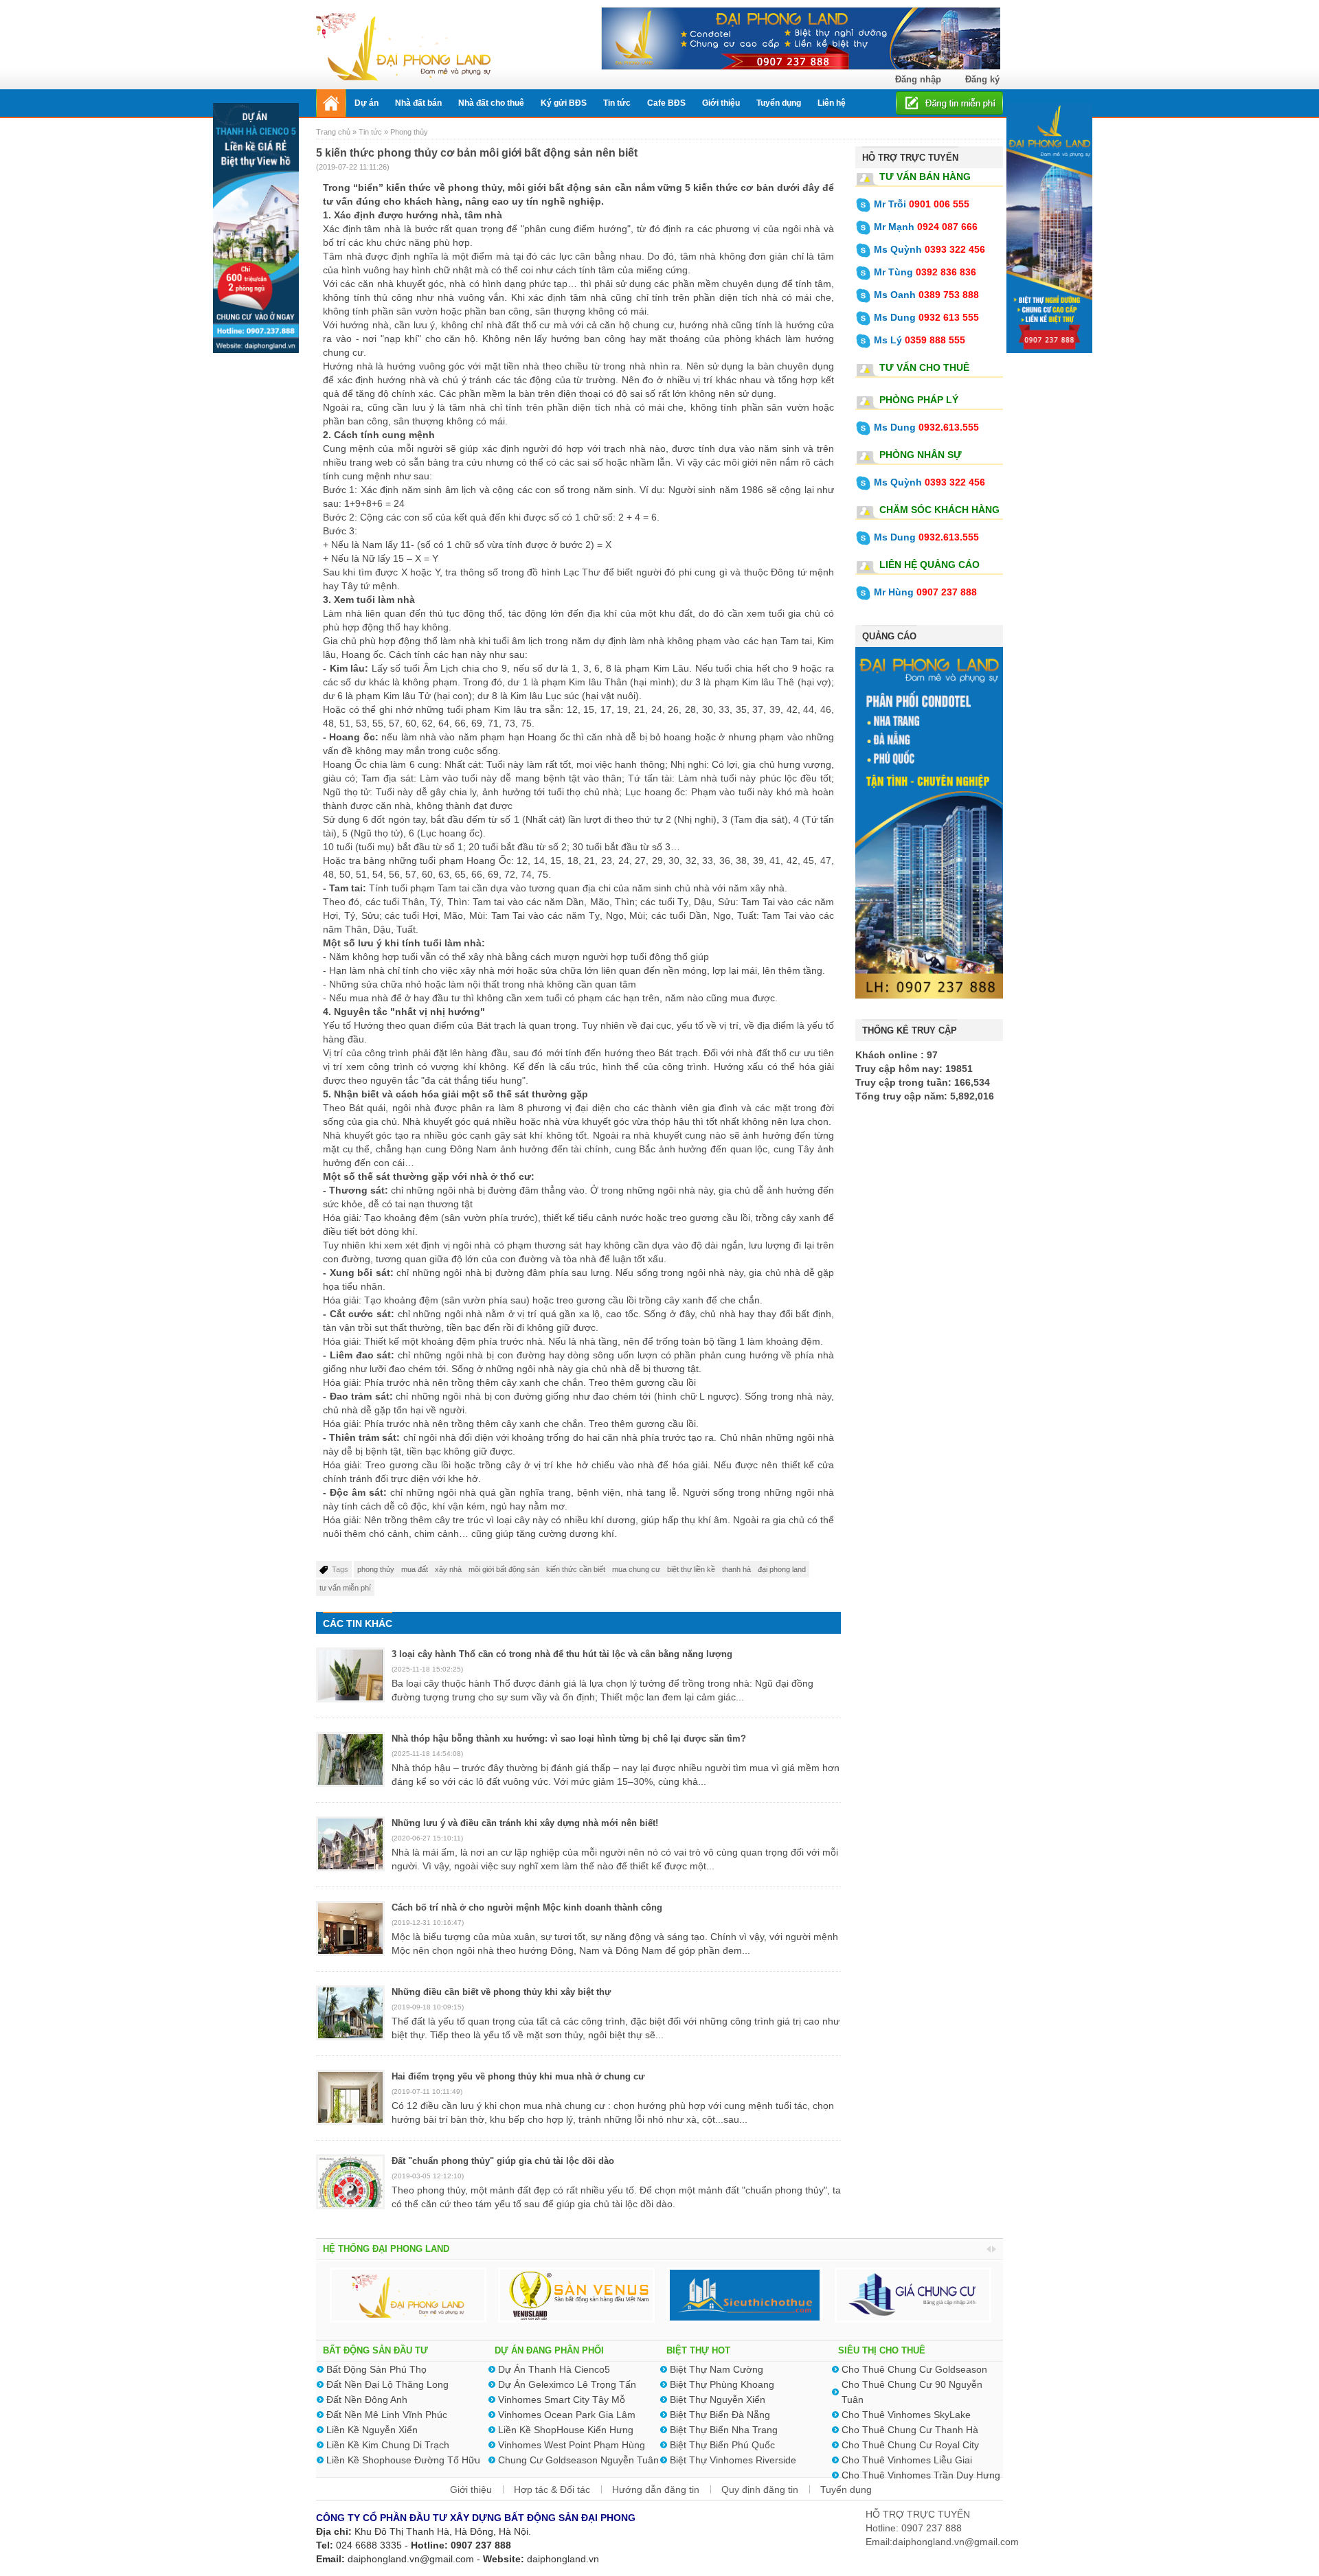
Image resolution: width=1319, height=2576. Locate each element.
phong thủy (376, 1569)
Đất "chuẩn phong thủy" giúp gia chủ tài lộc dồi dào (503, 2161)
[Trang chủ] (331, 103)
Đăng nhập (918, 79)
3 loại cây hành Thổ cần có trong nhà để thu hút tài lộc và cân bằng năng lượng (562, 1654)
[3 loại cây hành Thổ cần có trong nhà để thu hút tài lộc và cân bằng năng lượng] (350, 1683)
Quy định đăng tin (760, 2489)
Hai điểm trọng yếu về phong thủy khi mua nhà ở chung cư (518, 2076)
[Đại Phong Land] (404, 45)
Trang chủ (334, 132)
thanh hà (736, 1569)
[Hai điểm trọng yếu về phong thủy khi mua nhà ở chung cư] (350, 2106)
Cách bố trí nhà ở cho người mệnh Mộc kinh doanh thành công (527, 1907)
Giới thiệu (471, 2489)
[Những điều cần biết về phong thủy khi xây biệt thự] (350, 2021)
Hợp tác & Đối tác (552, 2489)
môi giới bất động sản (504, 1569)
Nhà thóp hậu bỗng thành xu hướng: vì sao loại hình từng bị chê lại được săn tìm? (569, 1739)
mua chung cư (636, 1569)
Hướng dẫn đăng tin (656, 2489)
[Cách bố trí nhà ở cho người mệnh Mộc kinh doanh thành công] (350, 1937)
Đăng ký (982, 79)
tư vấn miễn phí (345, 1588)
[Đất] (350, 2190)
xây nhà (448, 1569)
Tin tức (370, 132)
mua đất (415, 1569)
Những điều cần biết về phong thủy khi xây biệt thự (501, 1992)
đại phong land (782, 1569)
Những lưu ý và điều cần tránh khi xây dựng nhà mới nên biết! (525, 1823)
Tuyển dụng (846, 2489)
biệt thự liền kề (691, 1569)
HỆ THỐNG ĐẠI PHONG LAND (386, 2249)
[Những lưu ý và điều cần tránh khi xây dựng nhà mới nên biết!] (350, 1852)
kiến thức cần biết (576, 1569)
